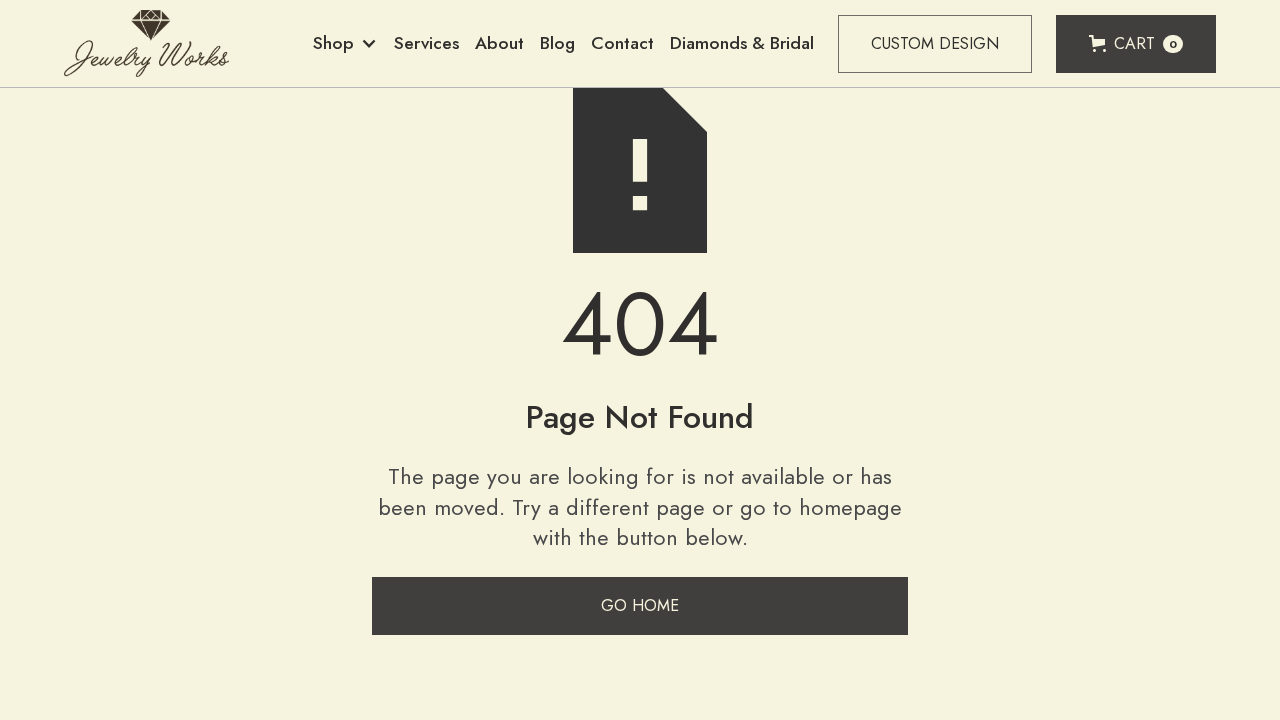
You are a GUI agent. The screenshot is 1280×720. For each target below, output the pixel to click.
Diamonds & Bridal (742, 43)
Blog (557, 43)
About (499, 43)
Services (426, 43)
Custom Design (935, 43)
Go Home (640, 605)
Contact (622, 43)
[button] (345, 43)
